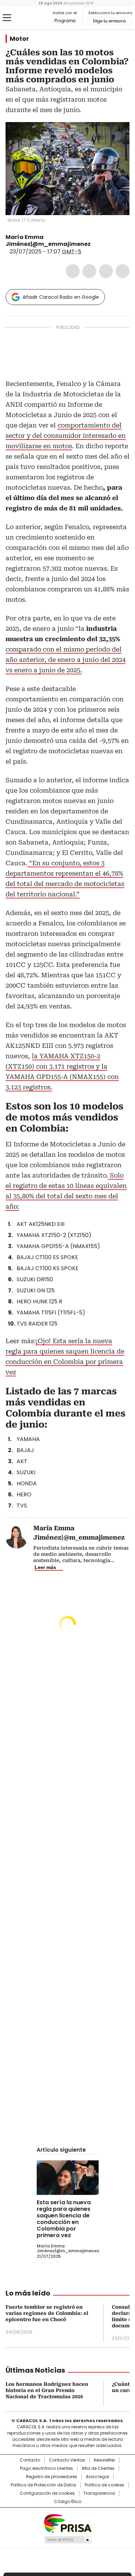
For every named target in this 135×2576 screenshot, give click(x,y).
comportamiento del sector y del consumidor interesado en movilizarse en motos (66, 436)
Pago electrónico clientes (47, 2468)
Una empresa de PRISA (67, 2523)
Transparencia (99, 2493)
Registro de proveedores (52, 2477)
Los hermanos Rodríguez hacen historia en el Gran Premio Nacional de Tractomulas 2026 (47, 2390)
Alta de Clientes (98, 2468)
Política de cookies (105, 2485)
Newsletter (104, 2460)
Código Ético (68, 2502)
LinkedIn (106, 271)
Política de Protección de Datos (43, 2485)
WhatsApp (123, 271)
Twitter (89, 271)
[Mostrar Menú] (7, 18)
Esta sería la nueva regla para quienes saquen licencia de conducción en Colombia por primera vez (64, 2219)
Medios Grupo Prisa (68, 2540)
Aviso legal (97, 2477)
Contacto (30, 2460)
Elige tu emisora (109, 21)
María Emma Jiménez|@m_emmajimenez (48, 241)
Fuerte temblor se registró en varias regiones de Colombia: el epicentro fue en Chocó (47, 2313)
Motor (19, 39)
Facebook (73, 271)
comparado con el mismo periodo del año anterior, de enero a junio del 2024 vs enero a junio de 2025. (66, 660)
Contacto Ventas (67, 2460)
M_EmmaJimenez (96, 244)
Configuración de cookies (47, 2493)
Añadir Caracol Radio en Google (61, 297)
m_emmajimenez (104, 244)
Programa (65, 21)
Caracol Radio (34, 18)
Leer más (45, 1567)
